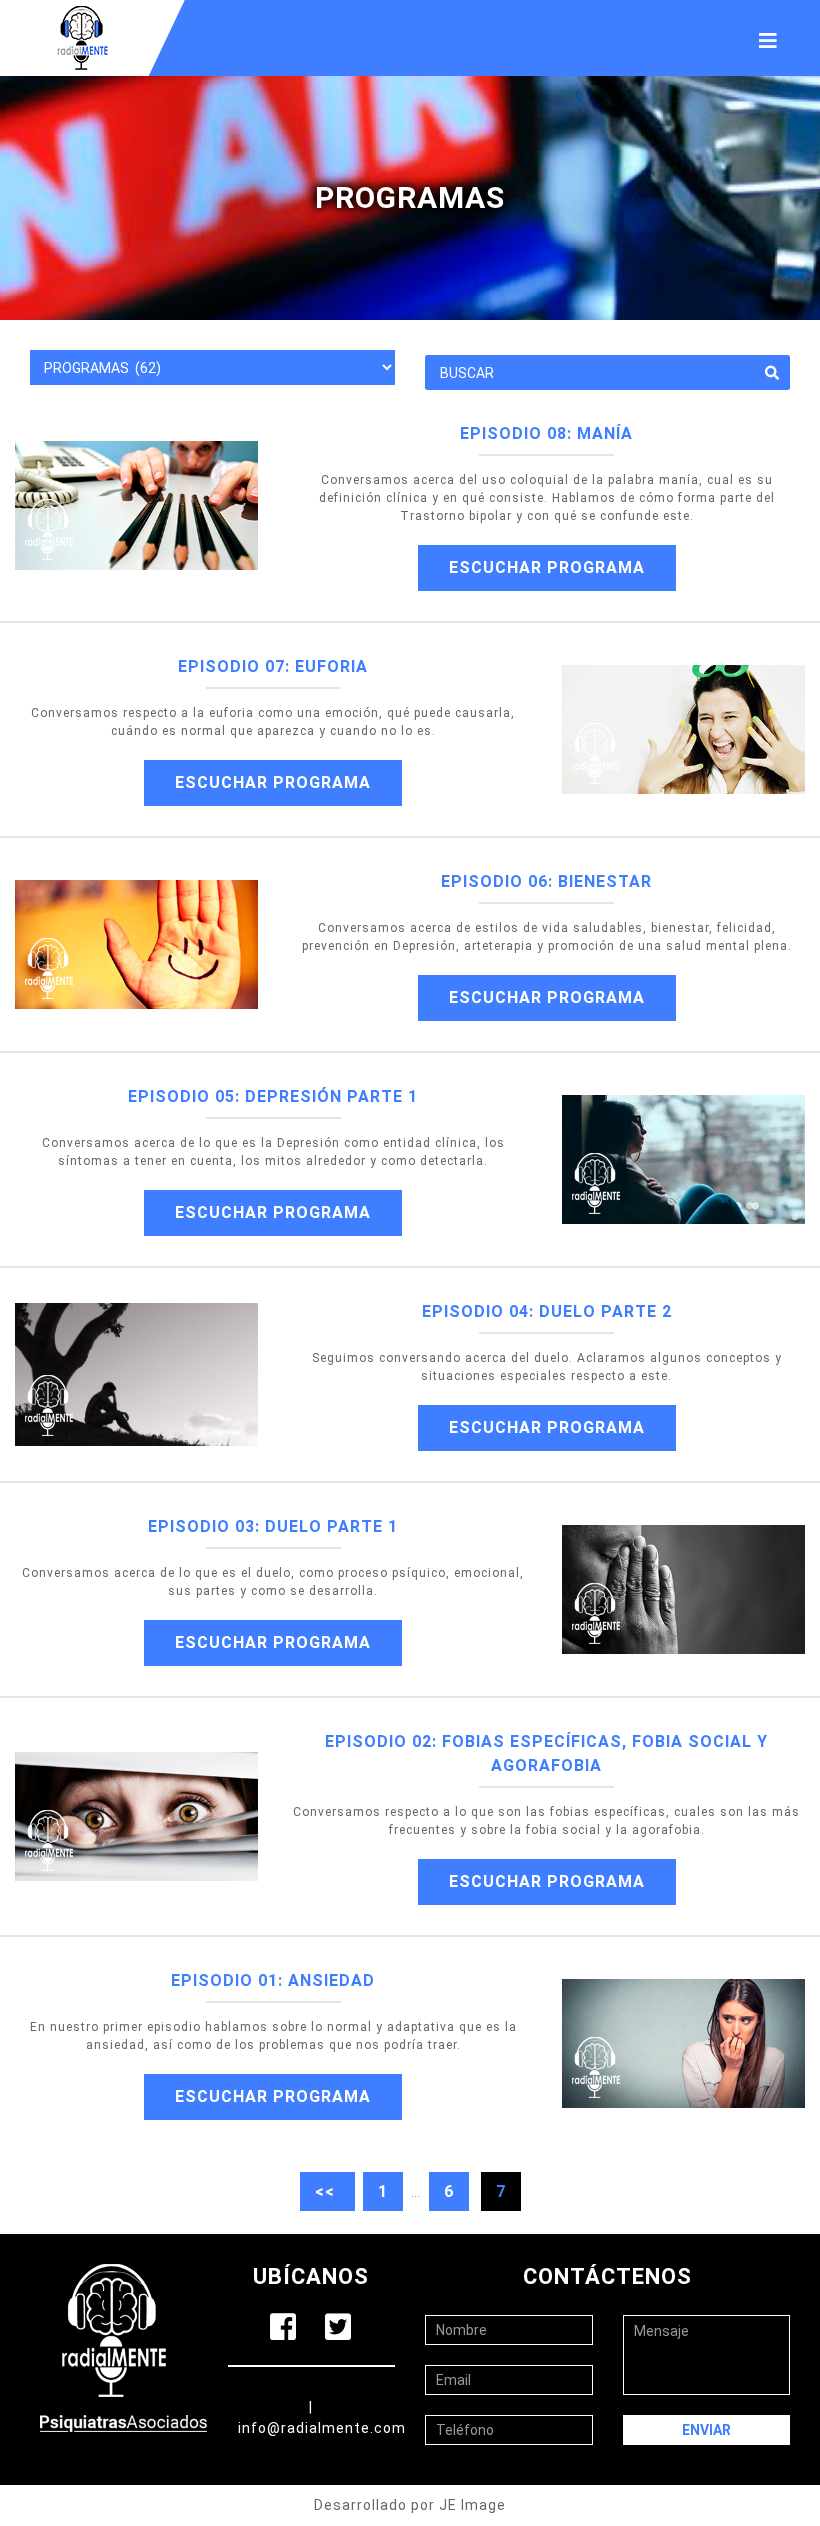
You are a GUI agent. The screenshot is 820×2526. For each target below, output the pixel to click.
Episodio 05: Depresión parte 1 (273, 1096)
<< (327, 2191)
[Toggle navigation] (767, 38)
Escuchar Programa (547, 567)
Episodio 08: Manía (546, 433)
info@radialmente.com (322, 2428)
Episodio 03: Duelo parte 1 (273, 1526)
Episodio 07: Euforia (273, 666)
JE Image (472, 2505)
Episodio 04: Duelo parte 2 (547, 1311)
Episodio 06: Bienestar (546, 881)
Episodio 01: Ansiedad (273, 1980)
